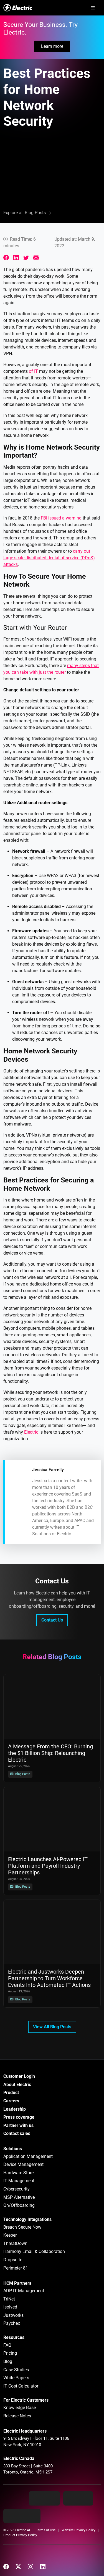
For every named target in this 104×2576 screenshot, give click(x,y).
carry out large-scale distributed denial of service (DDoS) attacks (49, 558)
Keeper (10, 2235)
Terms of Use (46, 2530)
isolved (10, 2307)
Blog (8, 2361)
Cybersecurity (17, 2189)
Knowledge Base (20, 2408)
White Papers (16, 2378)
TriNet (9, 2299)
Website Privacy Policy (78, 2530)
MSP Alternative (19, 2197)
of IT (33, 371)
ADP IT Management (24, 2291)
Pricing (10, 2353)
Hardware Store (18, 2173)
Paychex (12, 2323)
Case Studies (16, 2370)
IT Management (19, 2181)
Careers (11, 2101)
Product (11, 2093)
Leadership (15, 2109)
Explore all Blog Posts (25, 213)
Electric (31, 1432)
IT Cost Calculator (21, 2386)
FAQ (7, 2345)
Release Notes (17, 2416)
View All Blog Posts (52, 2027)
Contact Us (52, 1620)
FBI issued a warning (61, 518)
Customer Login (19, 2076)
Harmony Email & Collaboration (34, 2251)
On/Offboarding (19, 2205)
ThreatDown (15, 2243)
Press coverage (19, 2117)
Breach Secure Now (22, 2227)
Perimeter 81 (16, 2268)
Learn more (52, 46)
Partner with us (18, 2125)
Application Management (28, 2156)
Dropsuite (13, 2260)
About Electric (17, 2085)
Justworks (13, 2315)
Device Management (23, 2164)
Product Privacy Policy (20, 2535)
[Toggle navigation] (93, 8)
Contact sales (17, 2133)
